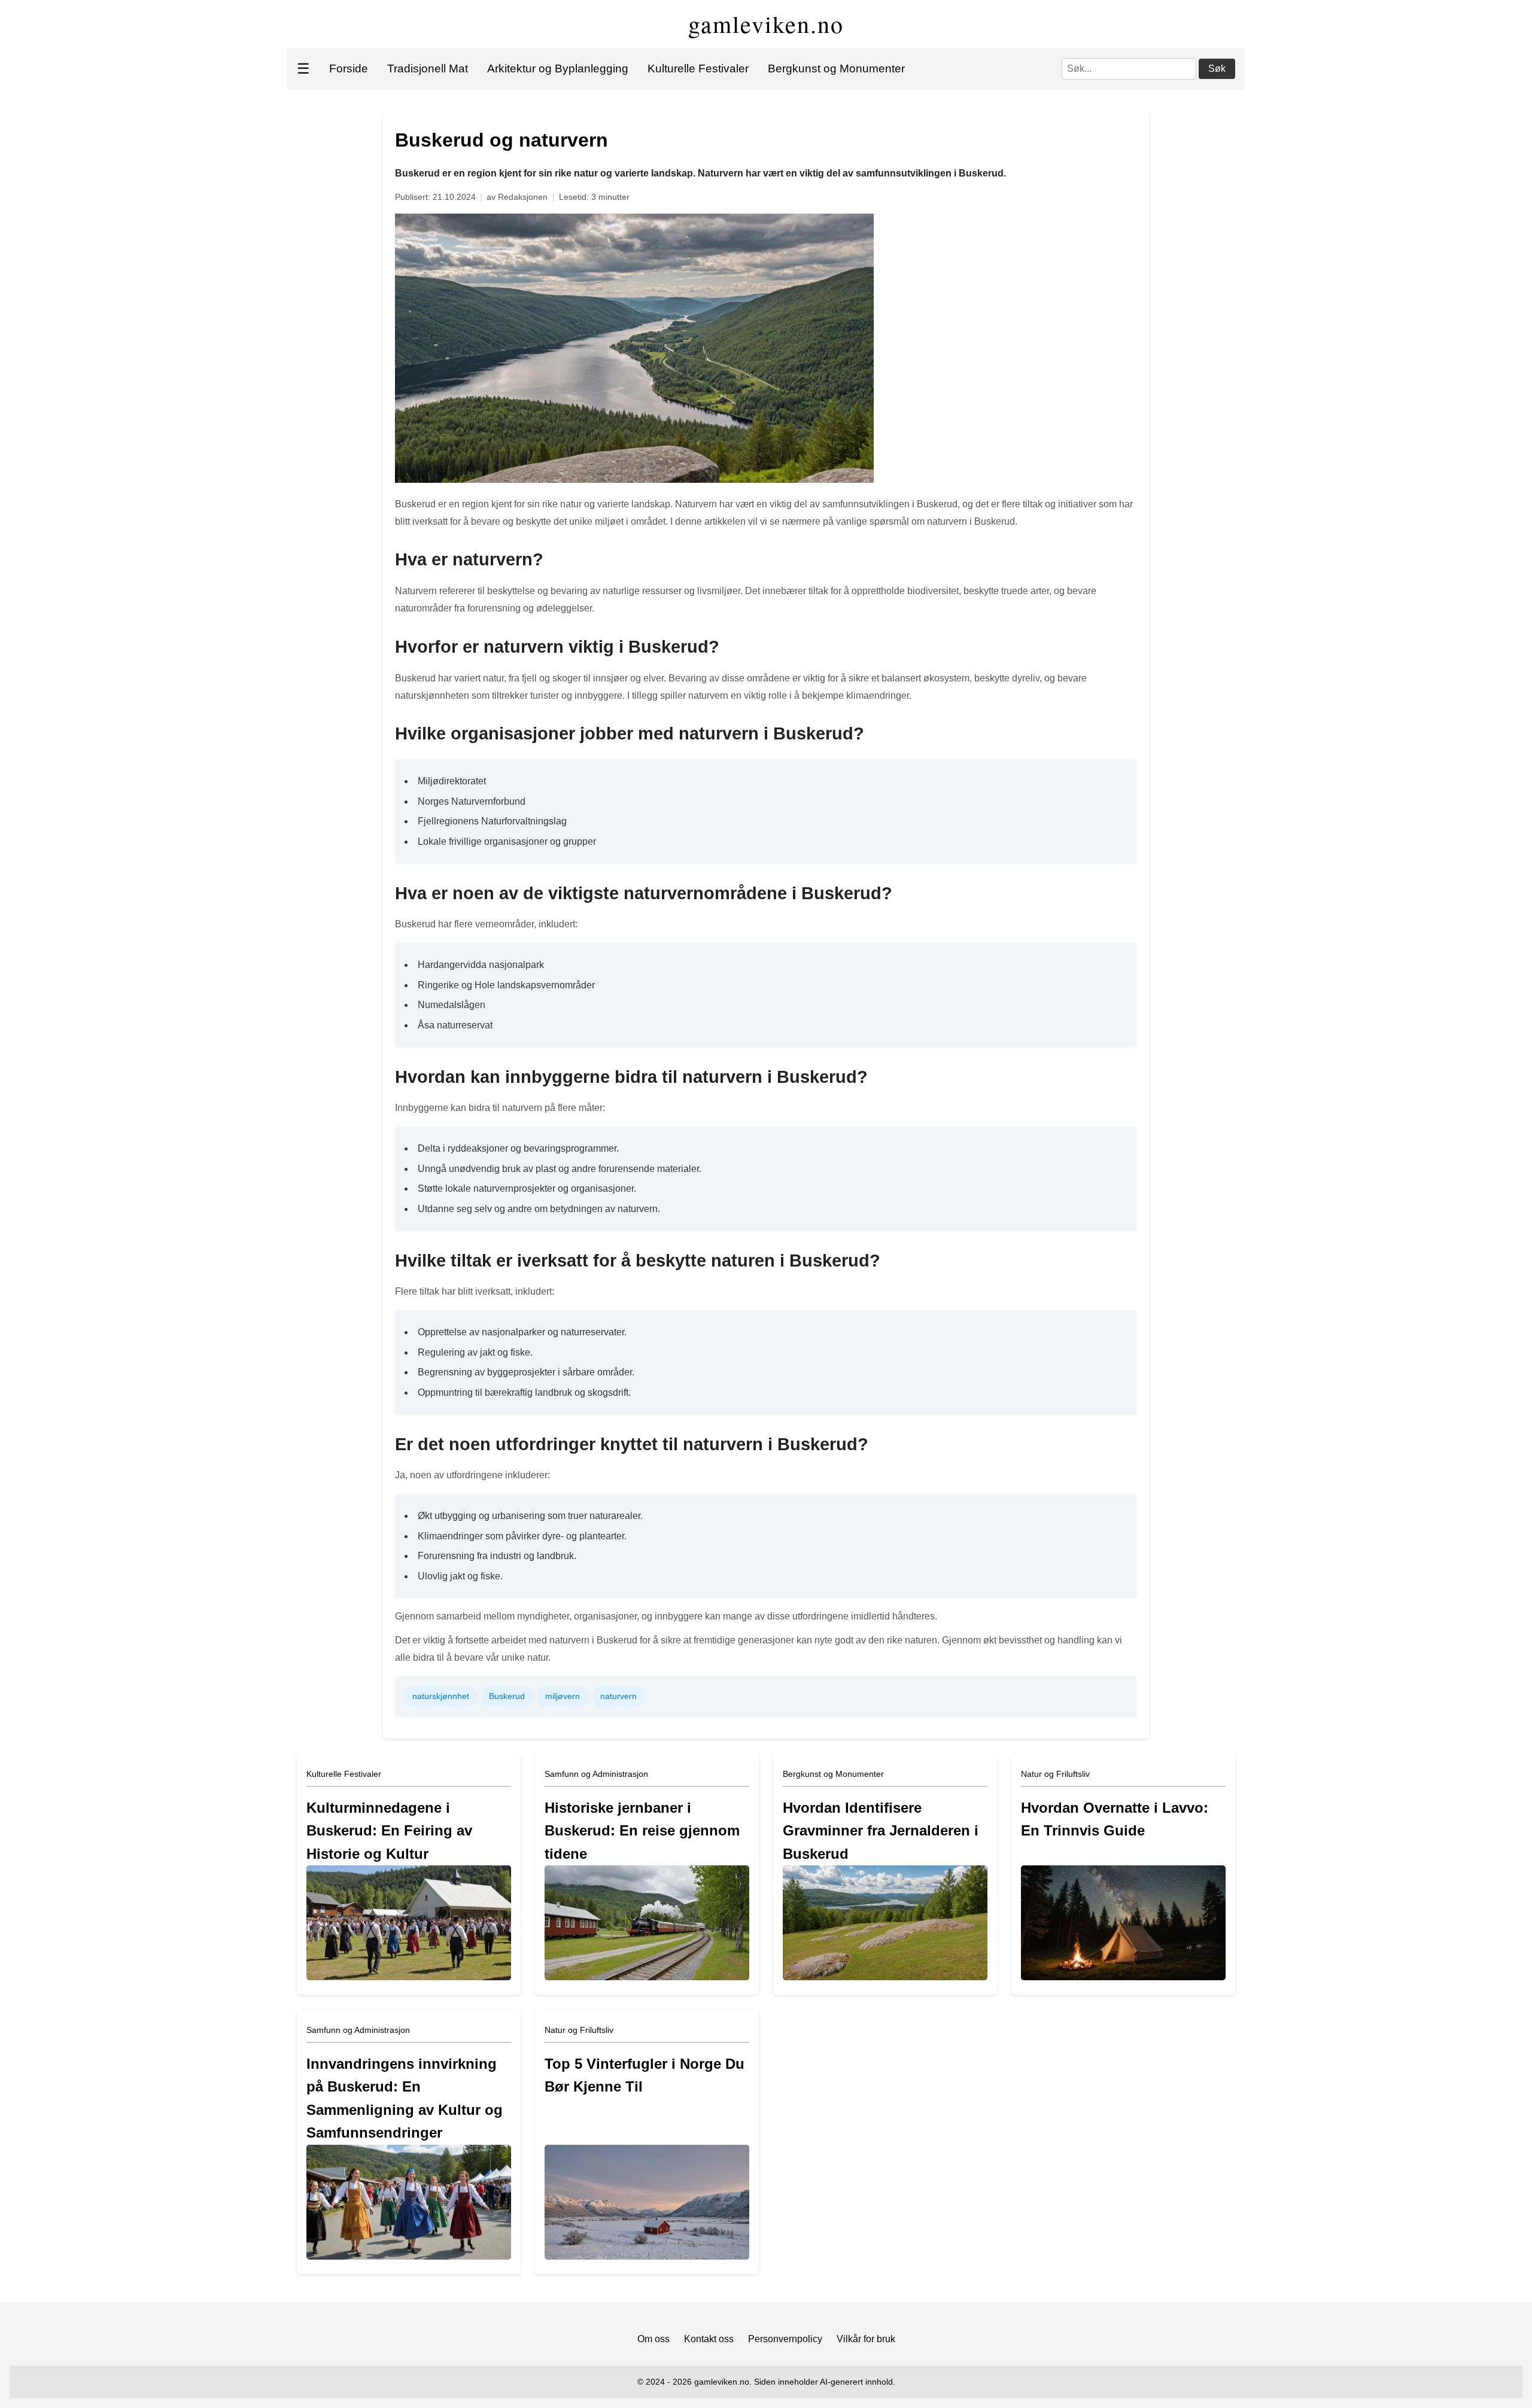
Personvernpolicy (785, 2339)
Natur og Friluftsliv (1055, 1774)
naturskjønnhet (441, 1696)
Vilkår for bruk (866, 2339)
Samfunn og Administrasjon (596, 1774)
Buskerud (507, 1696)
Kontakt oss (709, 2339)
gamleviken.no (766, 24)
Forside (349, 69)
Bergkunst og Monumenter (836, 69)
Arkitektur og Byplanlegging (558, 69)
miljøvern (563, 1696)
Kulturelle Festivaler (698, 69)
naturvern (618, 1696)
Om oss (653, 2339)
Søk (1217, 69)
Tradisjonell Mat (428, 69)
